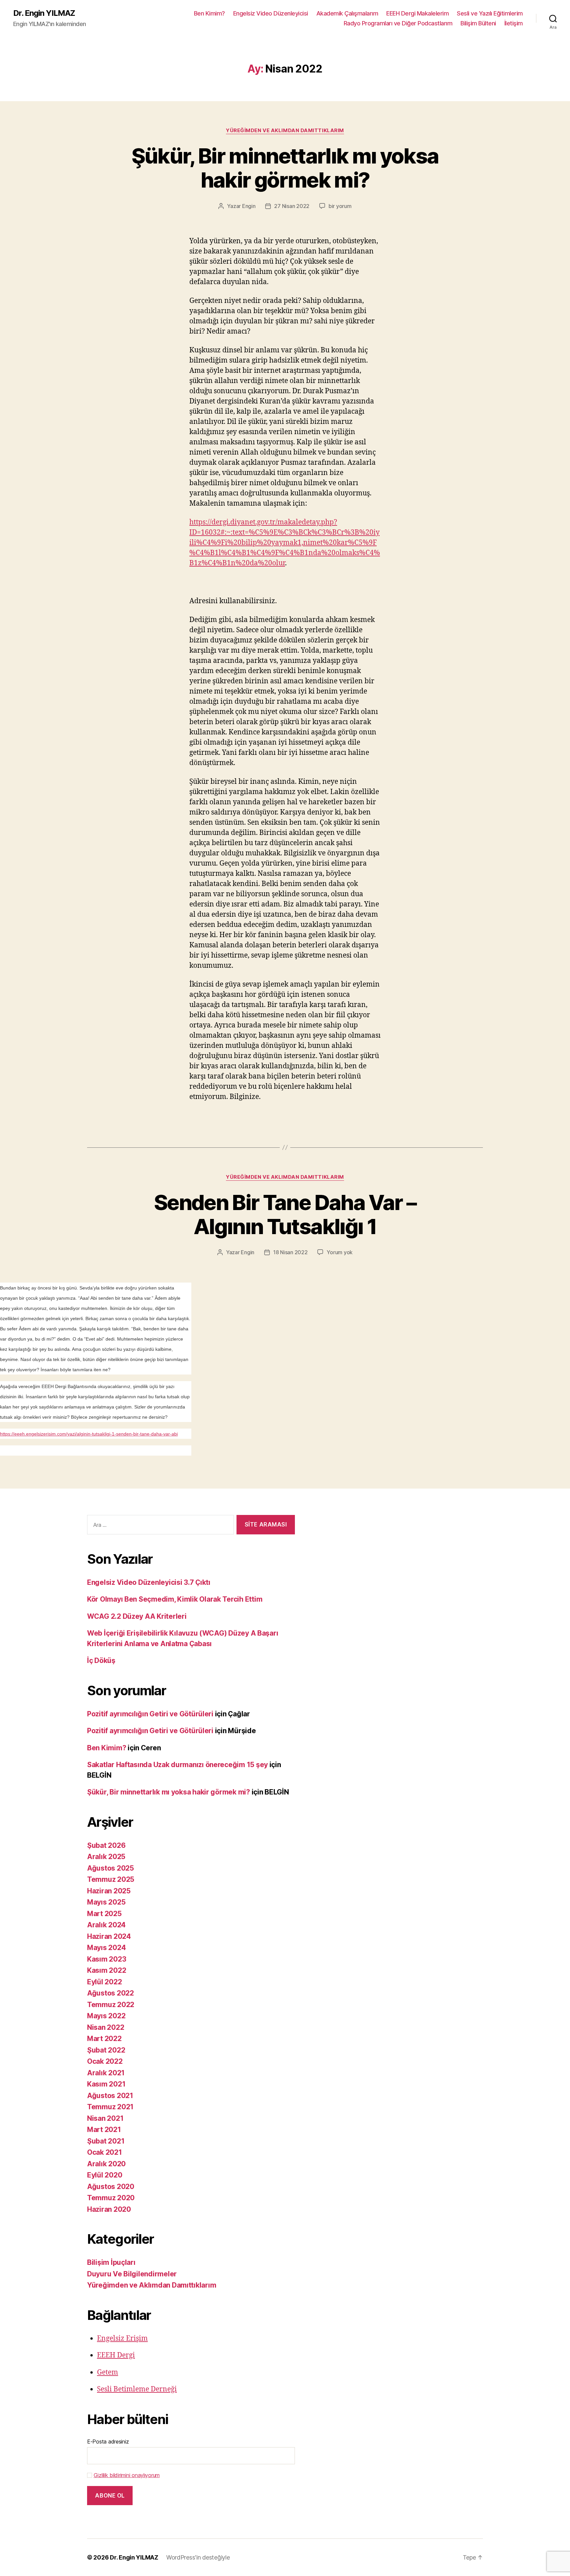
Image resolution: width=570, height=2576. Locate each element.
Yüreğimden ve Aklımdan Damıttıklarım (285, 131)
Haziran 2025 (109, 1891)
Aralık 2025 (106, 1857)
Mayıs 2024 (106, 1948)
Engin (249, 206)
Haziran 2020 (109, 2209)
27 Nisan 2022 (292, 206)
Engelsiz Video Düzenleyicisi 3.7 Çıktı (149, 1582)
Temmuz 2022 (111, 2005)
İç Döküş (101, 1660)
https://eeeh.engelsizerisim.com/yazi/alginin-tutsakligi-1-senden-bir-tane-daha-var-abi (89, 1434)
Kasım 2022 (107, 1970)
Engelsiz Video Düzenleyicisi (271, 13)
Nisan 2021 (105, 2118)
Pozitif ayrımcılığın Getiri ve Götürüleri (150, 1714)
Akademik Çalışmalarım (347, 13)
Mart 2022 (104, 2039)
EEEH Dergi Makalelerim (417, 13)
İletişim (514, 23)
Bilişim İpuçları (111, 2262)
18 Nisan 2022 (290, 1252)
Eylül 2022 (104, 1982)
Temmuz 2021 (110, 2107)
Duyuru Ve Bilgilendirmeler (132, 2274)
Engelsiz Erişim (122, 2339)
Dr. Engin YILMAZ (44, 13)
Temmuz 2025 (111, 1879)
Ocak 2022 (105, 2061)
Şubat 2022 (106, 2050)
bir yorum (340, 206)
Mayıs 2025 (106, 1902)
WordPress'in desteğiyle (198, 2557)
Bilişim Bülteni (478, 23)
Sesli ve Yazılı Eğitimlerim (490, 13)
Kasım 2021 (106, 2084)
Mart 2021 (104, 2130)
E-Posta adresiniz (108, 2442)
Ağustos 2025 (111, 1868)
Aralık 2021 (106, 2073)
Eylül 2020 (105, 2175)
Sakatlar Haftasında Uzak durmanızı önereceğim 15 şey (177, 1765)
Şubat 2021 (106, 2141)
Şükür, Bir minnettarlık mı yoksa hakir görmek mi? (285, 168)
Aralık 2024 (106, 1925)
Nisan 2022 (106, 2027)
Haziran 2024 (109, 1936)
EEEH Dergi (116, 2355)
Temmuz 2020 (111, 2198)
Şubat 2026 (106, 1845)
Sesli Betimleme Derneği (137, 2389)
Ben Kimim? (209, 13)
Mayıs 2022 (106, 2016)
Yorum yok (340, 1252)
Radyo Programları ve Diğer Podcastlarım (398, 23)
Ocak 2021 (105, 2152)
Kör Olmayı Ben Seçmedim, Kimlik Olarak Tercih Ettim (175, 1599)
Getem (108, 2372)
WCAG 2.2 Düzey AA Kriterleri (137, 1616)
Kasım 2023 (107, 1959)
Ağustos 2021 (110, 2096)
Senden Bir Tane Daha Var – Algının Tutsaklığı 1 (285, 1214)
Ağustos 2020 (111, 2187)
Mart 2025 (104, 1914)
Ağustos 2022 (111, 1993)
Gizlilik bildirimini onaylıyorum (127, 2475)
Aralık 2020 (106, 2164)
